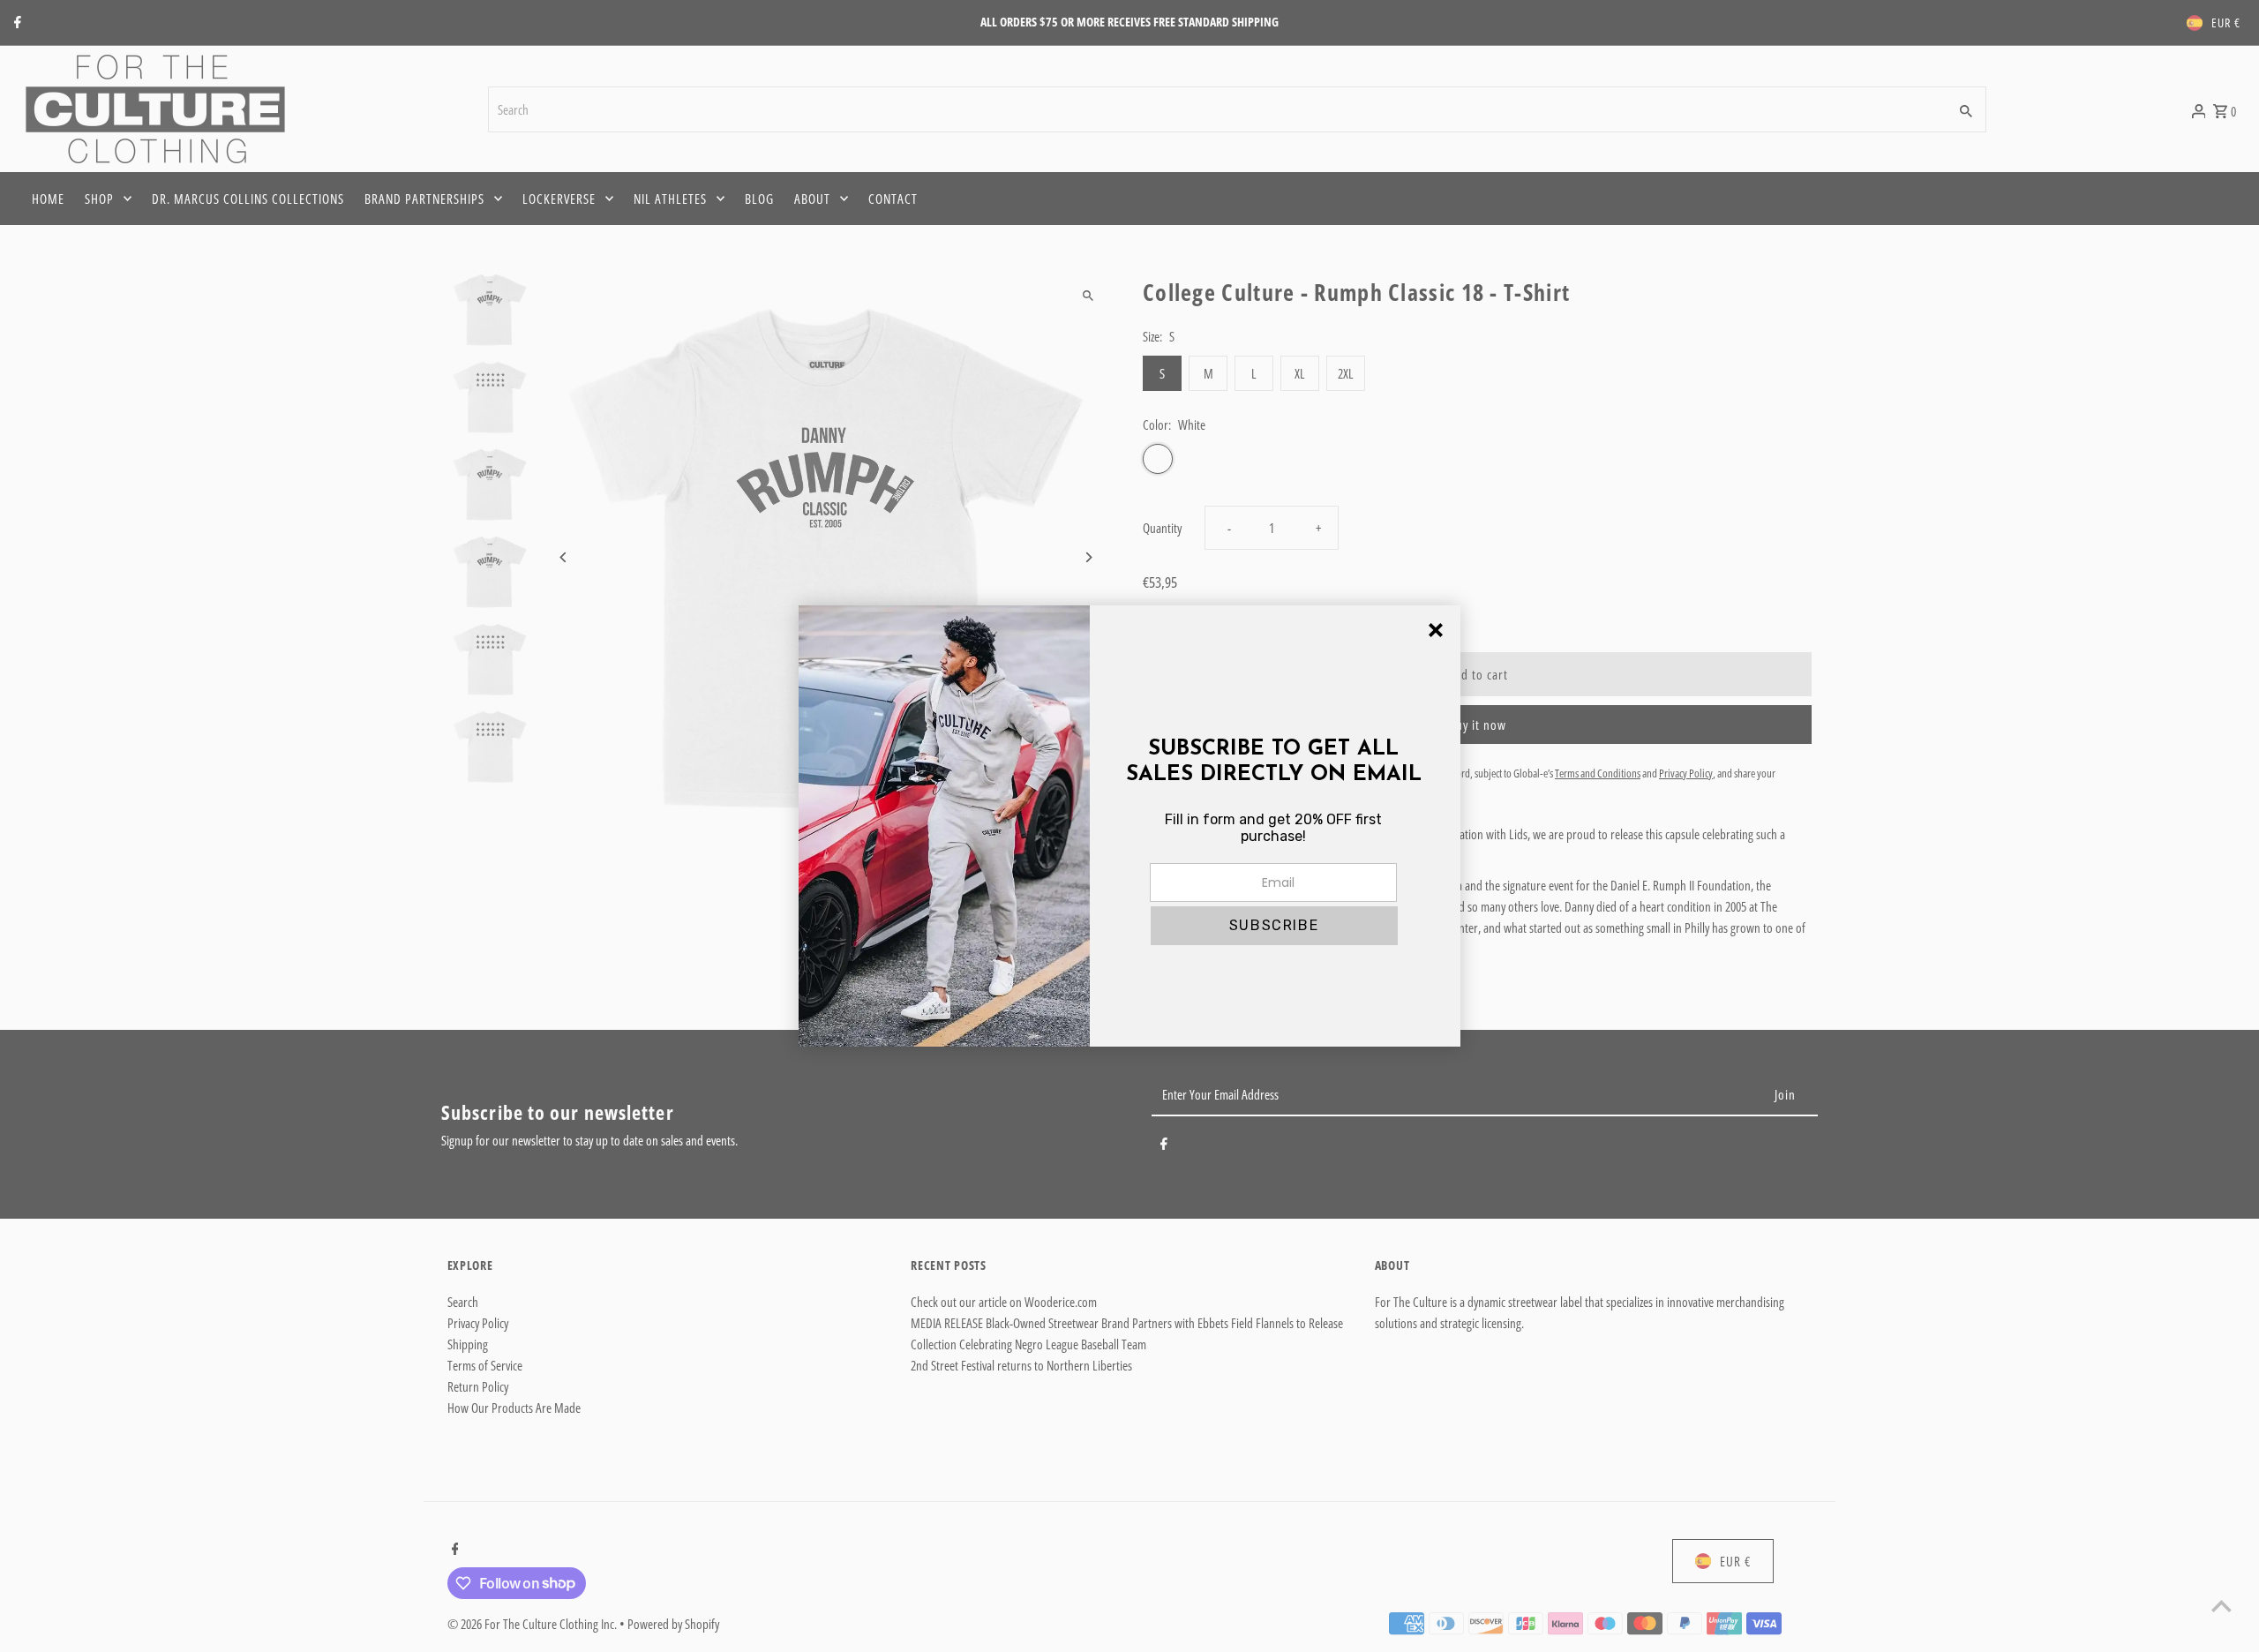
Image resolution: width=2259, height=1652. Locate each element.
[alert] (1129, 826)
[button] (1274, 926)
